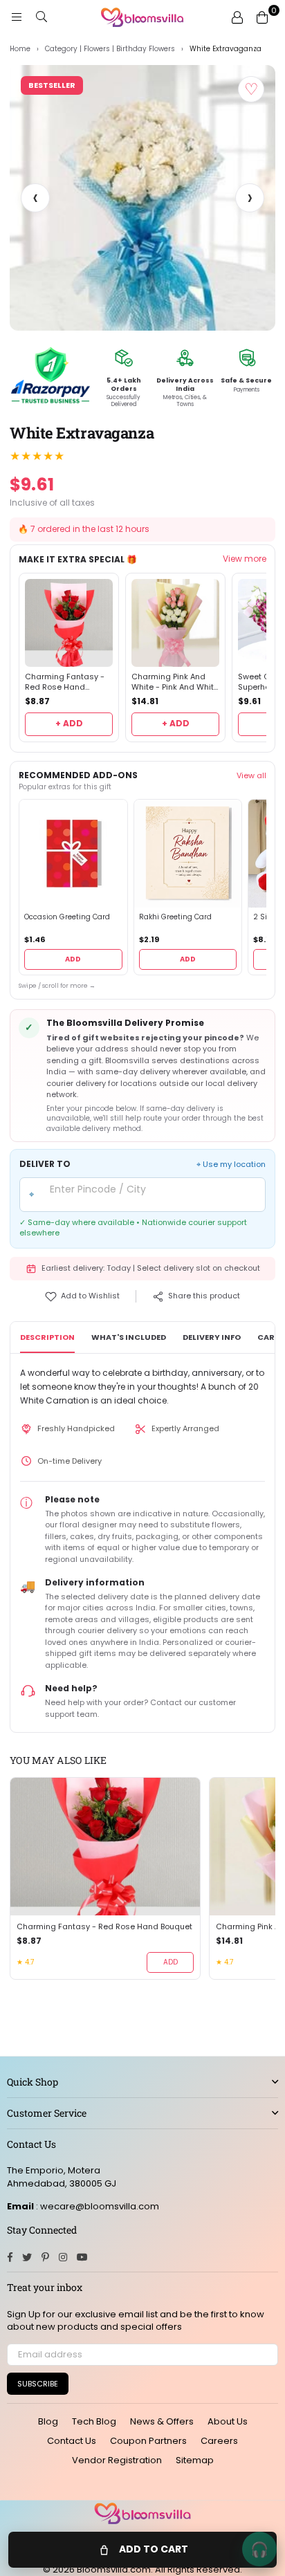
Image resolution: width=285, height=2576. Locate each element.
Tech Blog (94, 2421)
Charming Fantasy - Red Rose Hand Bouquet (65, 682)
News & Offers (162, 2421)
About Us (228, 2421)
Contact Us (72, 2441)
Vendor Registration (117, 2460)
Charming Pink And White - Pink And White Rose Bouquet (175, 682)
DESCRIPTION (47, 1337)
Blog (48, 2421)
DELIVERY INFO (212, 1337)
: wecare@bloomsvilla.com (96, 2206)
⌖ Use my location (231, 1165)
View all (251, 775)
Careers (219, 2441)
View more (245, 559)
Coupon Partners (148, 2441)
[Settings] (237, 17)
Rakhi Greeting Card (175, 917)
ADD (73, 959)
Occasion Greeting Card (67, 917)
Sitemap (195, 2460)
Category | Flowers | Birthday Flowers (110, 49)
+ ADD (69, 723)
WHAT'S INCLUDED (129, 1337)
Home (20, 49)
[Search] (42, 17)
